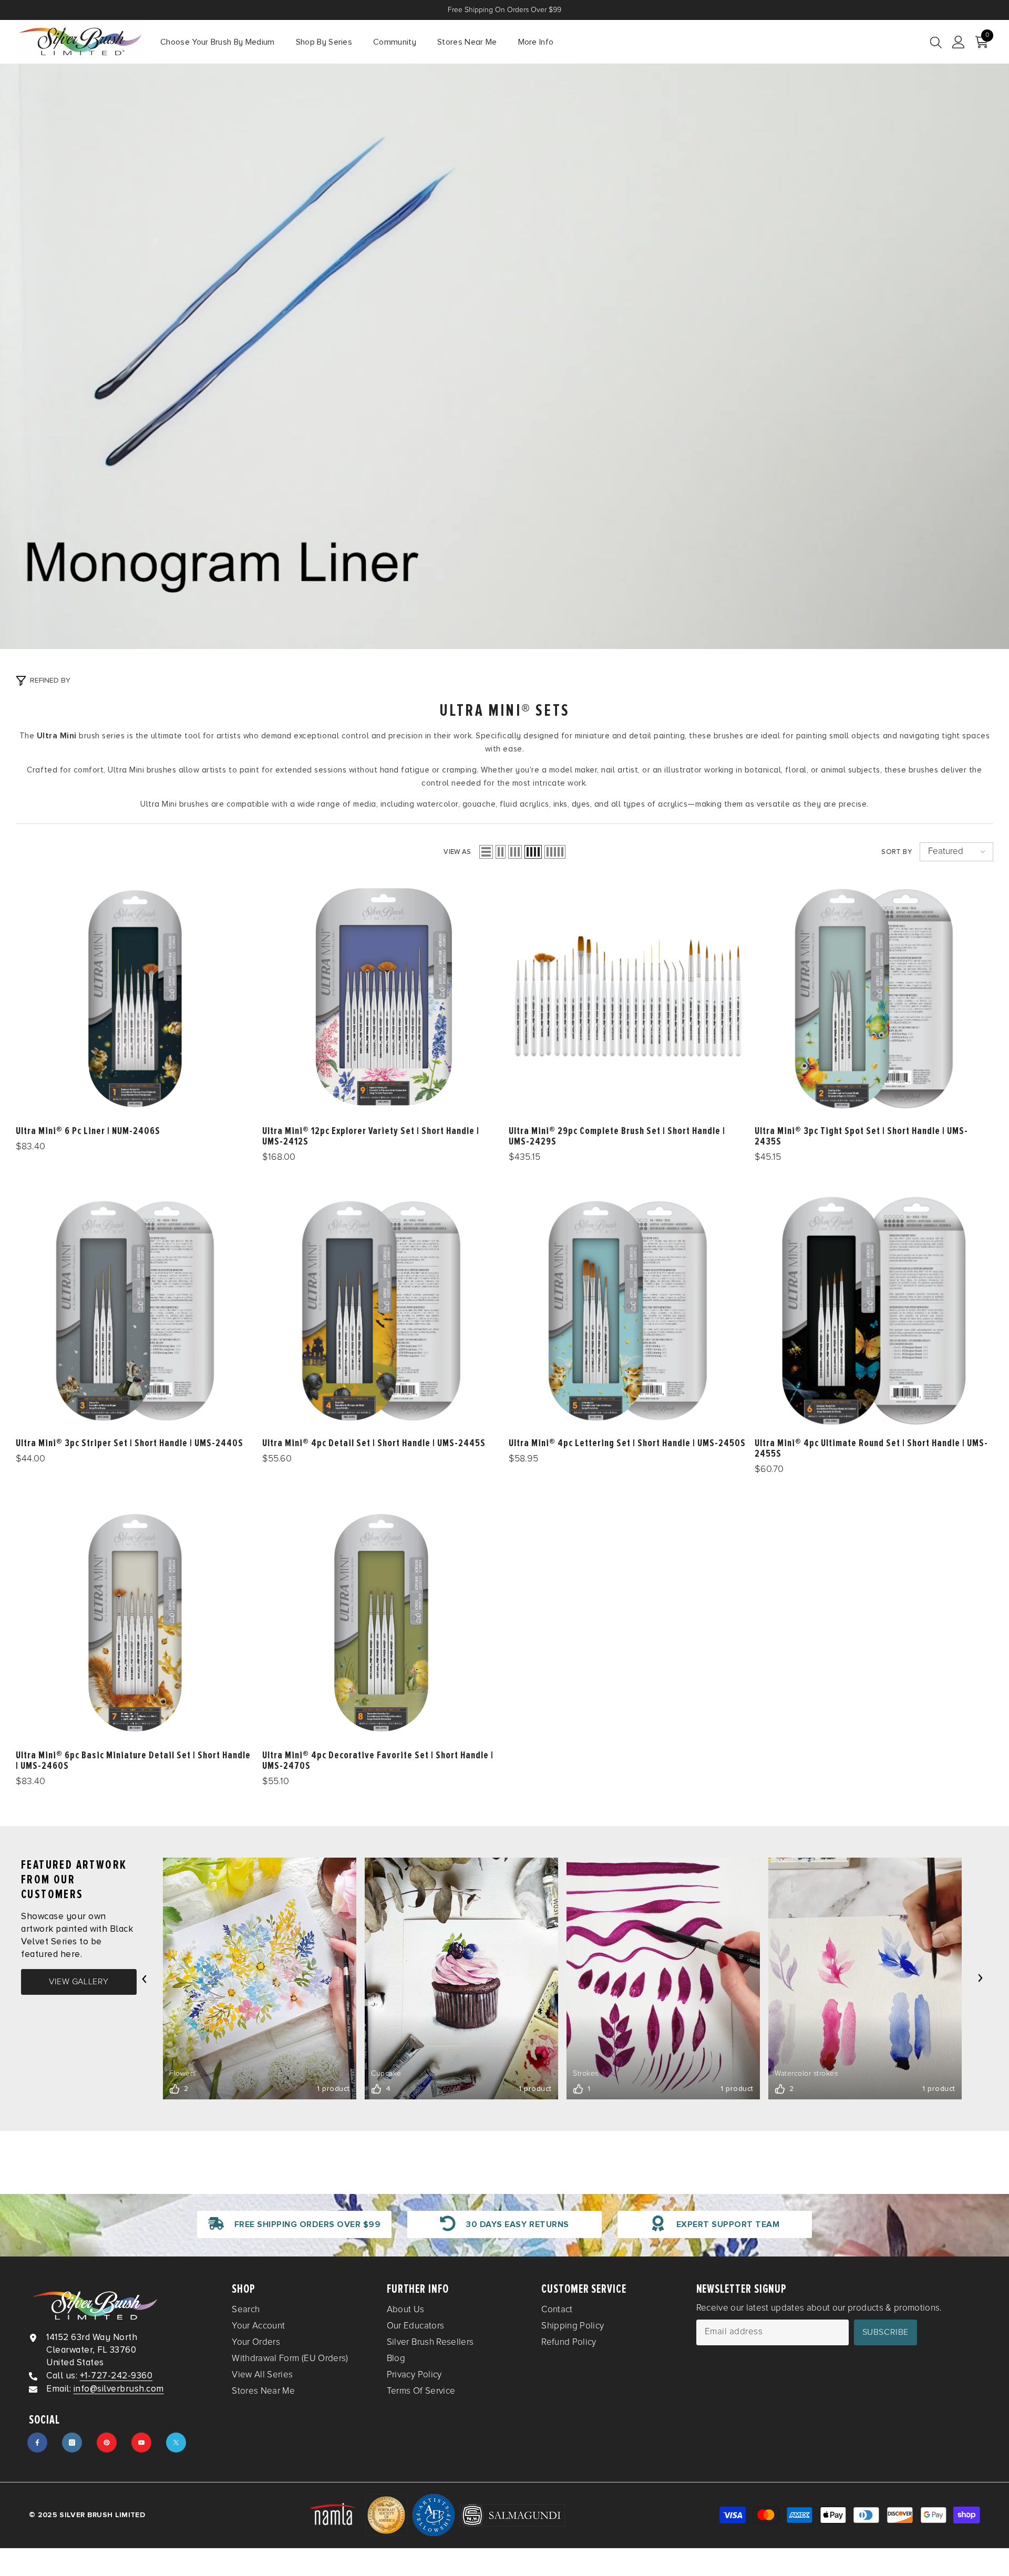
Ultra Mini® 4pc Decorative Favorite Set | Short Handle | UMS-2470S (378, 1760)
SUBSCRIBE (886, 2332)
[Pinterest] (107, 2443)
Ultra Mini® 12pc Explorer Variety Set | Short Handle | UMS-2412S (371, 1137)
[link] (294, 2224)
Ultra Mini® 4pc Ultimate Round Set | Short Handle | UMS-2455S (871, 1448)
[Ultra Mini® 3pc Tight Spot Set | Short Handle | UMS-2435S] (874, 999)
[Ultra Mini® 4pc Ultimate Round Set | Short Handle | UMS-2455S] (874, 1311)
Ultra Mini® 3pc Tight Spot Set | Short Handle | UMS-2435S (861, 1137)
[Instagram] (72, 2443)
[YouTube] (141, 2443)
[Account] (959, 42)
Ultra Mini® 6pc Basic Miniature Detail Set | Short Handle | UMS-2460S (133, 1760)
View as (457, 852)
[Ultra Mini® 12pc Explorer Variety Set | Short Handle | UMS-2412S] (382, 999)
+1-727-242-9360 (116, 2376)
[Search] (936, 42)
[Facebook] (37, 2443)
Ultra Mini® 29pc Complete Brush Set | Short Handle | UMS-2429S (617, 1137)
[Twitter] (176, 2443)
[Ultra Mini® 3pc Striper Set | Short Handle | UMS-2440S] (135, 1311)
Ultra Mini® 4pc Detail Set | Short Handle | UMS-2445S (374, 1443)
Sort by (897, 852)
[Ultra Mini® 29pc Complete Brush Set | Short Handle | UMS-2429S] (628, 999)
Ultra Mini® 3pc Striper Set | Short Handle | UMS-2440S (130, 1443)
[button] (486, 852)
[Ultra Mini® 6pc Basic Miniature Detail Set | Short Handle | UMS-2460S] (135, 1623)
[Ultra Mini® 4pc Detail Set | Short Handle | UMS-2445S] (382, 1311)
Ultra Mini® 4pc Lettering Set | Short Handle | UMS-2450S (627, 1443)
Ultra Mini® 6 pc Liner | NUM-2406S (88, 1131)
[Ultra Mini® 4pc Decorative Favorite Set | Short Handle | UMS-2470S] (382, 1623)
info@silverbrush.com (119, 2389)
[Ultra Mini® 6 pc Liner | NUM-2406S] (135, 999)
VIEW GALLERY (79, 1982)
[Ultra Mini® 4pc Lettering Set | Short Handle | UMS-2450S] (628, 1311)
